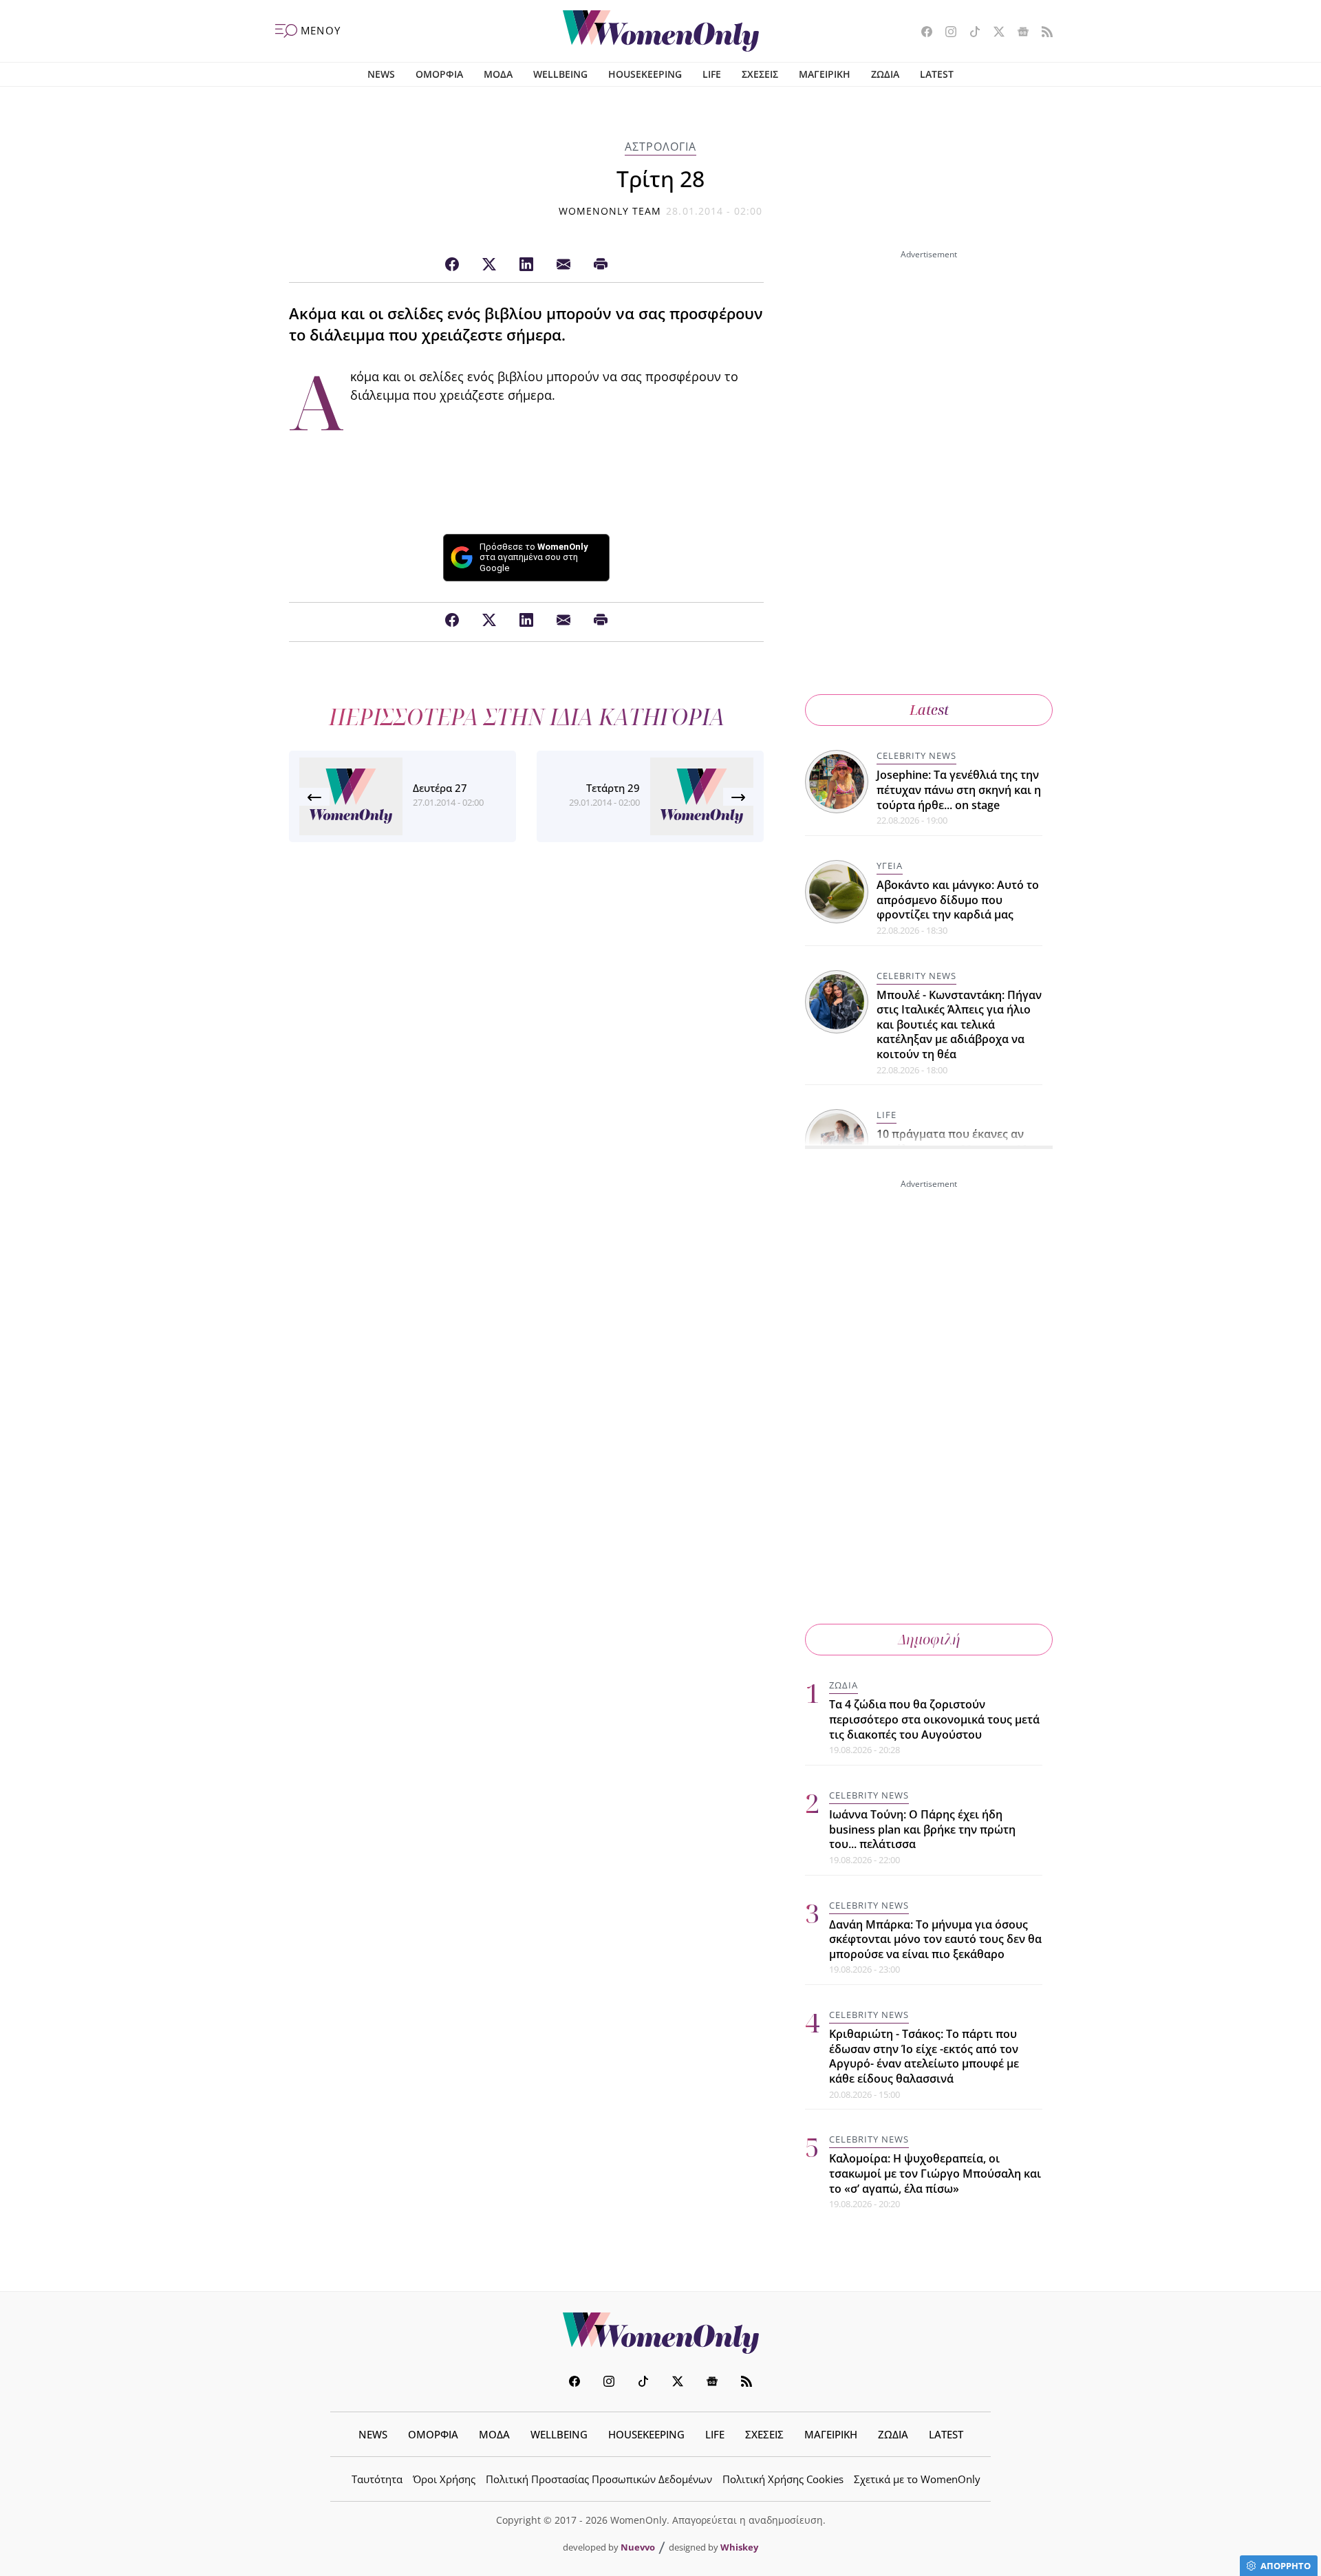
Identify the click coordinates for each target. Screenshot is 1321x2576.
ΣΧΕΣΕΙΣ (760, 74)
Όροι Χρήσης (444, 2479)
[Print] (601, 265)
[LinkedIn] (526, 265)
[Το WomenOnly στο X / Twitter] (994, 33)
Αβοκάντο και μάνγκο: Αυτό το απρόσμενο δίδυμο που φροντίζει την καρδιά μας (958, 900)
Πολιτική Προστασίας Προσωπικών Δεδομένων (599, 2479)
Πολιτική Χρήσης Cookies (783, 2479)
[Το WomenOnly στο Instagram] (946, 33)
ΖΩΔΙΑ (885, 74)
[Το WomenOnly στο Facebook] (922, 33)
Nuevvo (638, 2547)
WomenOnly (660, 2333)
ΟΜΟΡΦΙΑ (439, 74)
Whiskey (739, 2547)
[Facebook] (452, 265)
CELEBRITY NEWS (916, 755)
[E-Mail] (563, 265)
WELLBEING (560, 74)
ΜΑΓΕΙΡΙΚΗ (825, 74)
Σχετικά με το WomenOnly (917, 2479)
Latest (929, 710)
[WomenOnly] (661, 31)
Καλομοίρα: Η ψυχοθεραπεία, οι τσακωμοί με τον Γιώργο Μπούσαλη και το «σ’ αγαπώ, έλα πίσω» (935, 2173)
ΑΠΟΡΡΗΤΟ (1286, 2566)
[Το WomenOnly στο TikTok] (970, 33)
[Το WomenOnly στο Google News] (1018, 33)
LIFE (712, 74)
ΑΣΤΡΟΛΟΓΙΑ (660, 147)
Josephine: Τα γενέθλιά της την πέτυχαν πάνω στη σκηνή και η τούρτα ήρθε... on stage (959, 790)
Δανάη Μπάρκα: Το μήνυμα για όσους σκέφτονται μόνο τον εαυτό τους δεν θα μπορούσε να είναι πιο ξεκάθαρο (935, 1939)
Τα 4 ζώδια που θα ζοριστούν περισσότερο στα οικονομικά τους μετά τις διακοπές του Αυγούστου (934, 1719)
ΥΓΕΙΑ (890, 866)
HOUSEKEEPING (645, 74)
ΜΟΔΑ (498, 74)
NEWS (381, 74)
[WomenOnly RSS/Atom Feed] (1042, 33)
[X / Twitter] (489, 265)
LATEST (937, 74)
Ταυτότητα (377, 2479)
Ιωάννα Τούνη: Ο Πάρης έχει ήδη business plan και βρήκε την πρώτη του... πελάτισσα (922, 1829)
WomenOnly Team (610, 211)
